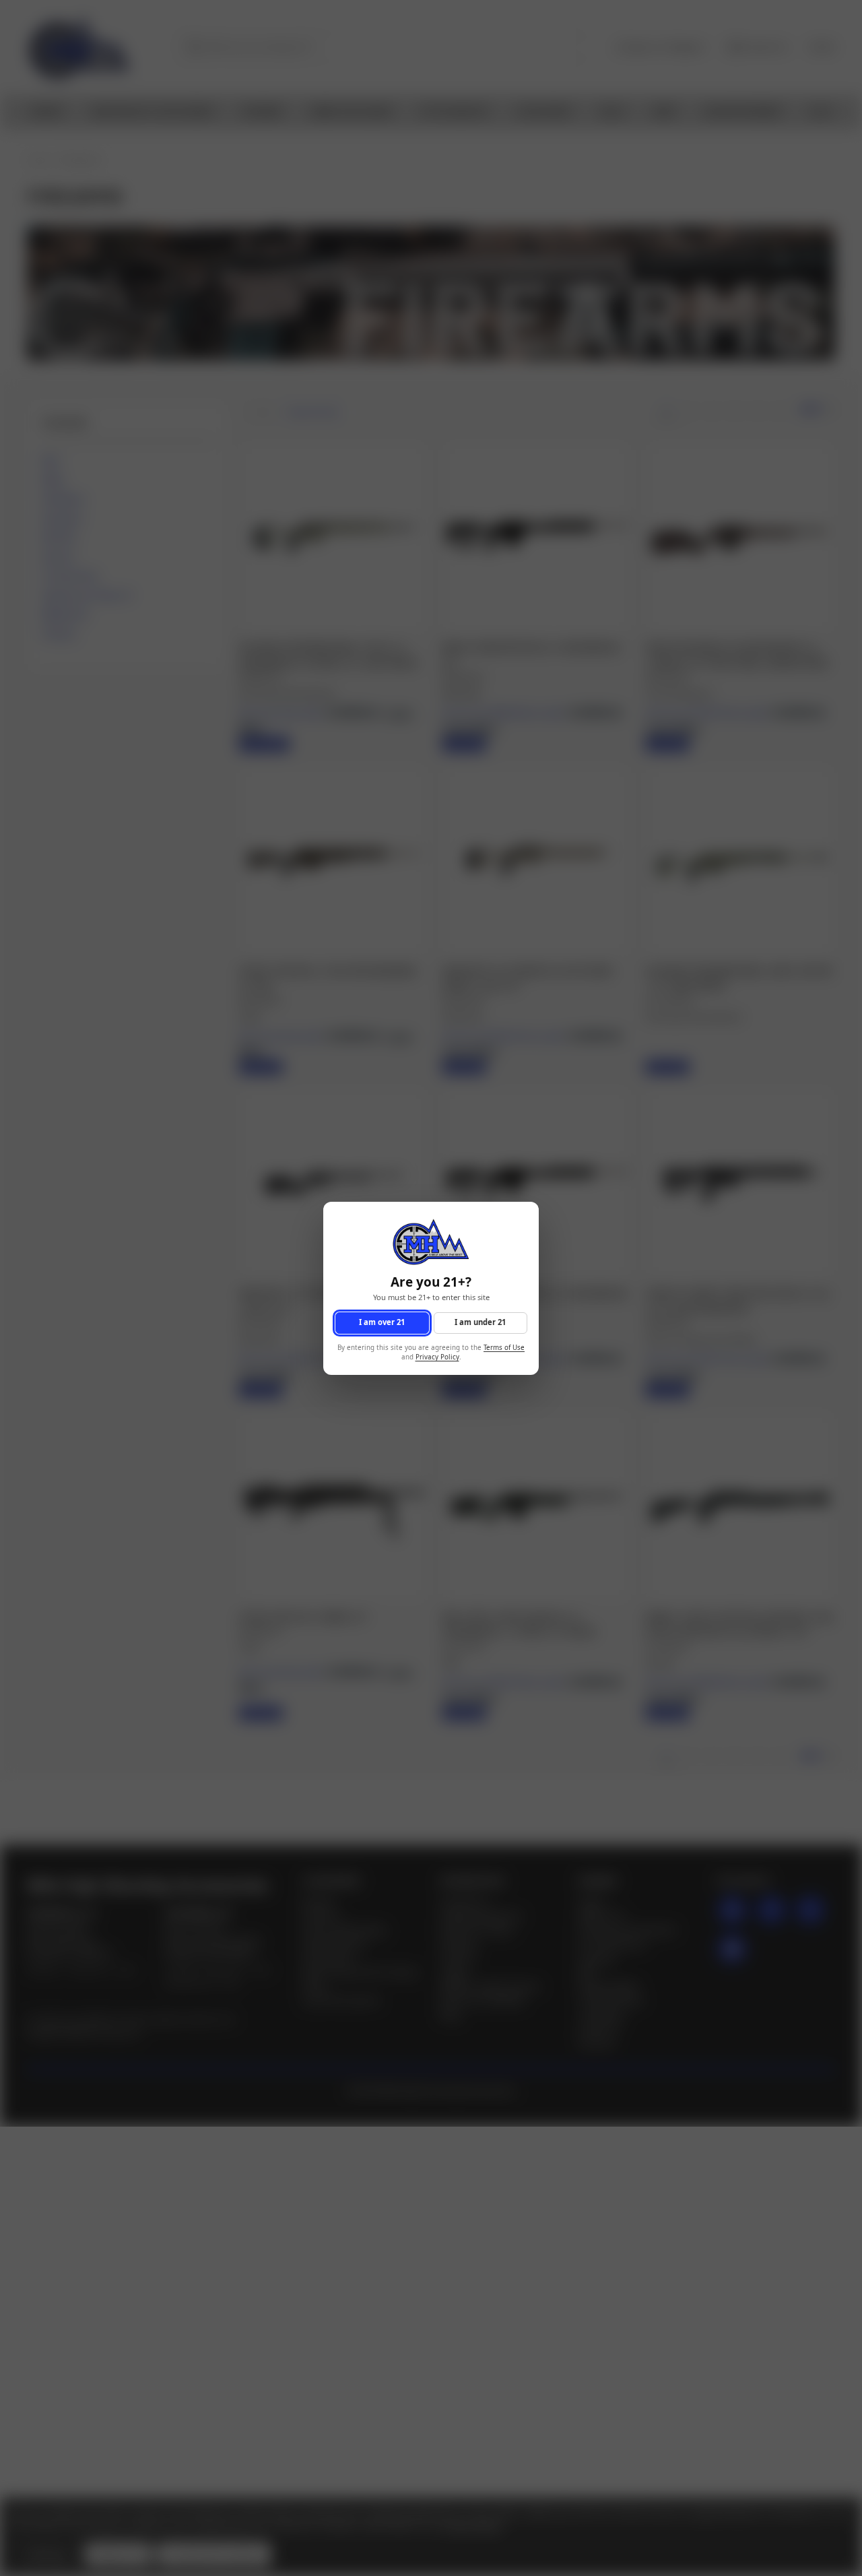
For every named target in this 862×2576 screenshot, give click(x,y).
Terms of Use (504, 1347)
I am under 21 (480, 1322)
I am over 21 (382, 1322)
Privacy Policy (437, 1357)
